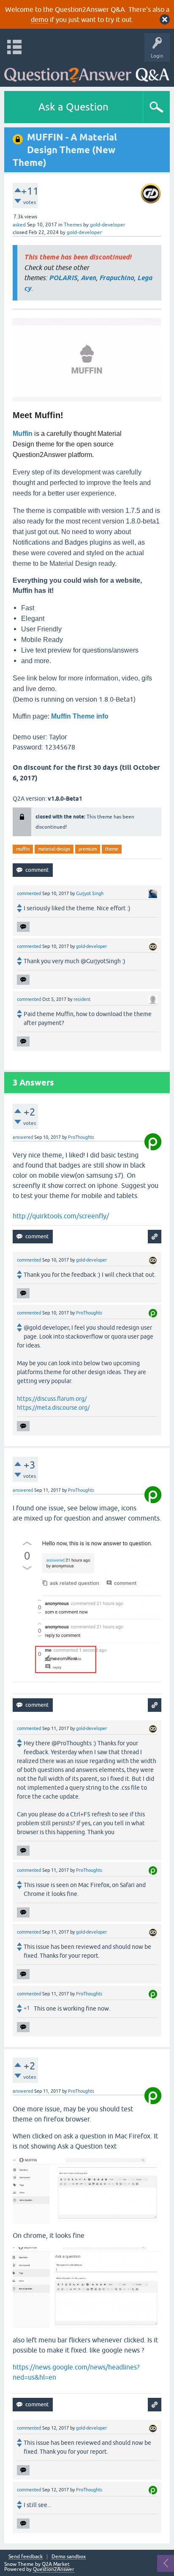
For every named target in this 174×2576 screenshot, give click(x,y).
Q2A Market (56, 2564)
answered (23, 1137)
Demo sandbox (69, 2557)
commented (29, 893)
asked (19, 225)
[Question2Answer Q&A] (87, 72)
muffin (23, 849)
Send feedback (26, 2557)
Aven (88, 278)
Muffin (23, 434)
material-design (54, 849)
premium (88, 849)
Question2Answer (54, 2569)
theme (112, 849)
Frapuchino (117, 278)
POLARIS (63, 278)
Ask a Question (73, 107)
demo (39, 19)
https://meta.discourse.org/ (53, 1408)
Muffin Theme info (80, 716)
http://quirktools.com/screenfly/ (61, 1216)
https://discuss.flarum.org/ (52, 1399)
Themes (73, 225)
